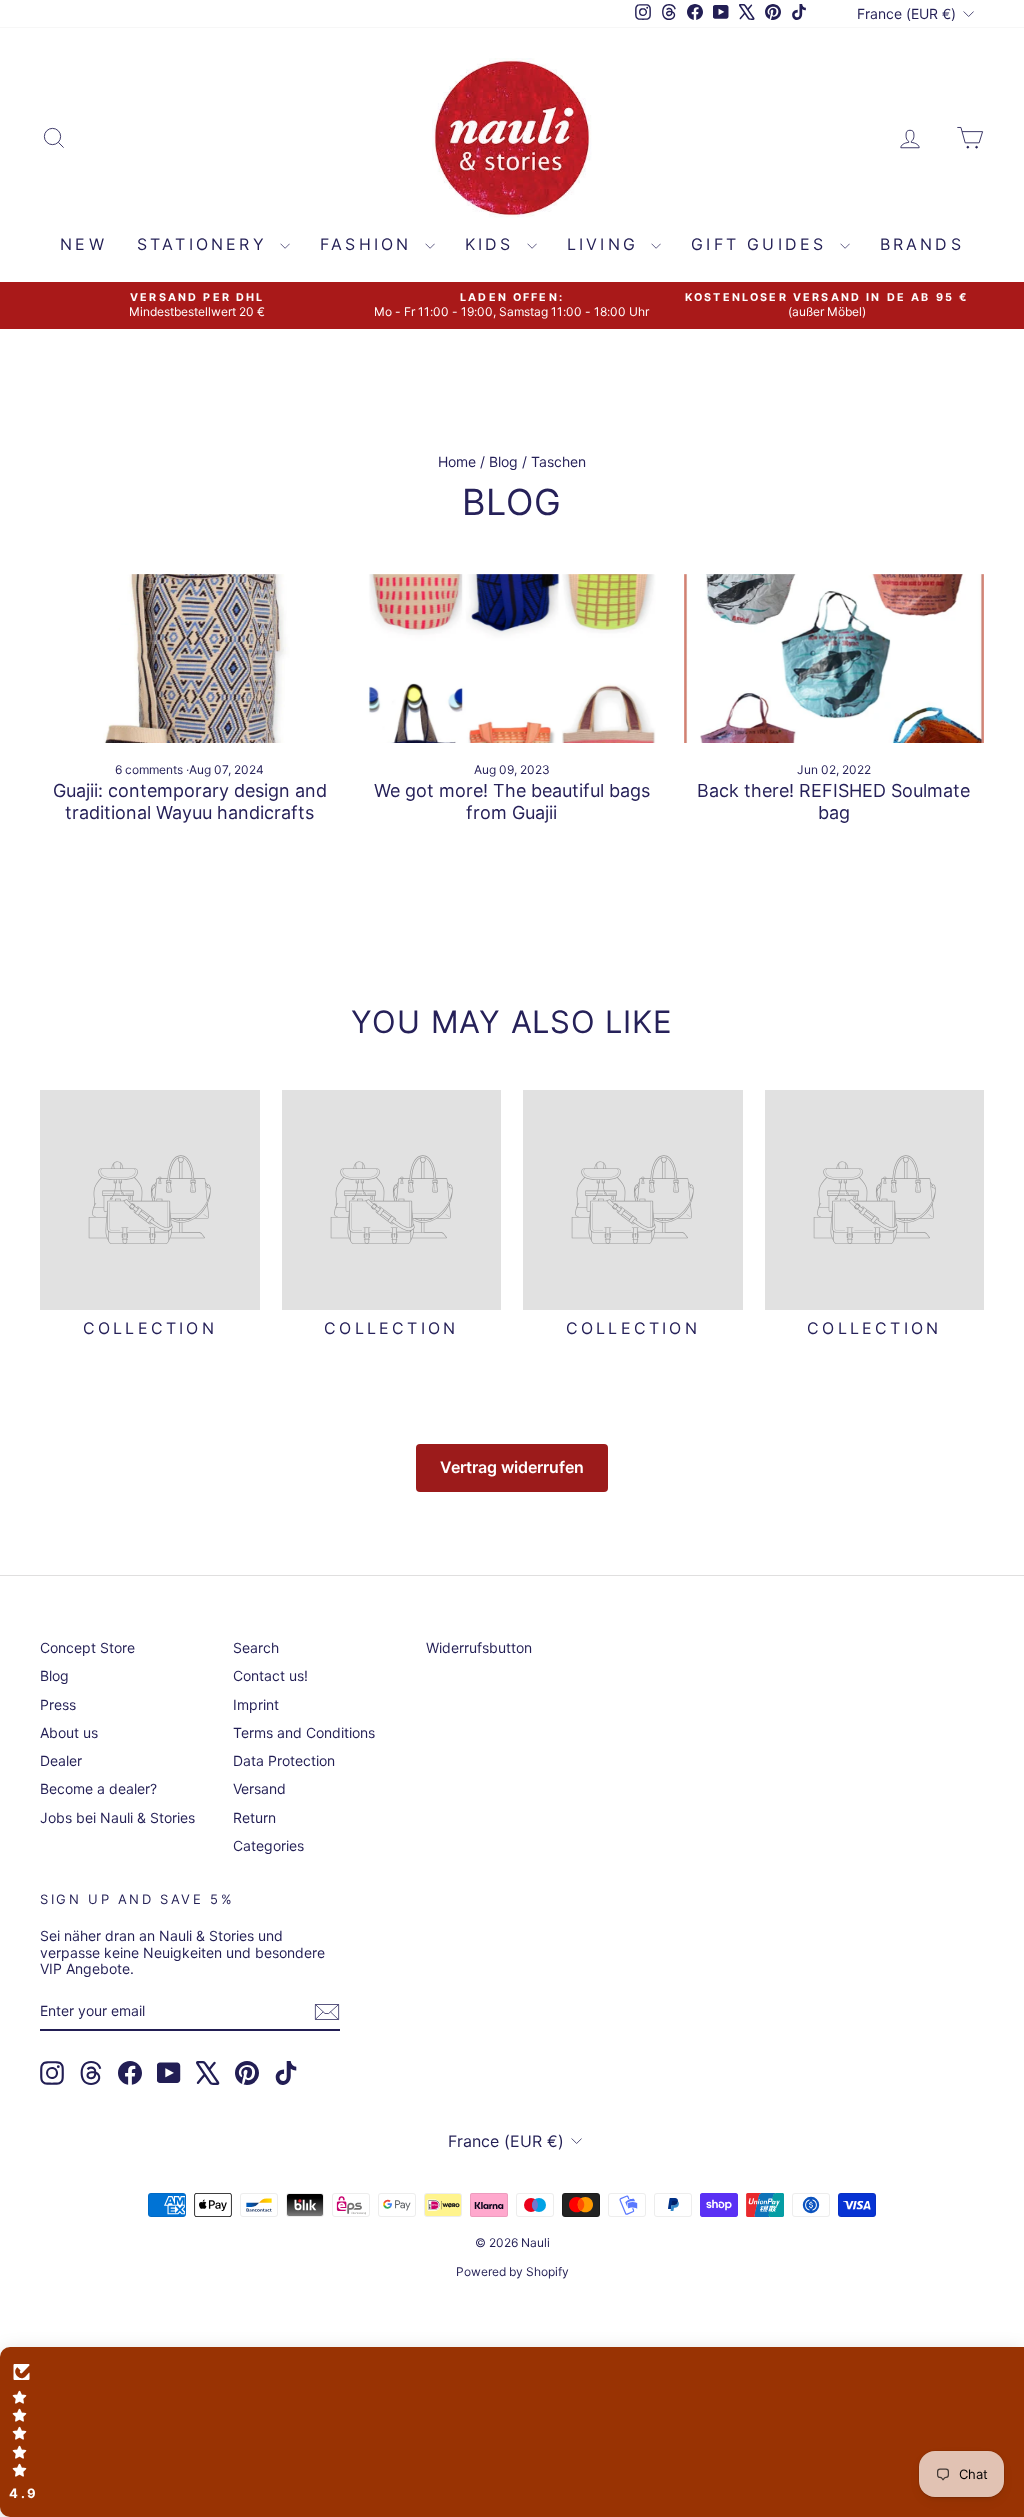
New (83, 244)
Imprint (256, 1704)
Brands (922, 244)
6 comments (150, 769)
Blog (503, 461)
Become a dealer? (98, 1788)
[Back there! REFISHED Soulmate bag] (834, 658)
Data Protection (284, 1760)
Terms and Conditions (304, 1732)
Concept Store (87, 1647)
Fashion (370, 244)
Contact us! (270, 1675)
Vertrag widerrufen (512, 1467)
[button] (512, 2432)
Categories (268, 1845)
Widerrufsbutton (479, 1647)
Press (58, 1704)
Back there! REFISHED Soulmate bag (833, 801)
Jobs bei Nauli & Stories (117, 1817)
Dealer (61, 1760)
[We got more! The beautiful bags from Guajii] (512, 658)
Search (256, 1647)
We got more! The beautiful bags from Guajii (512, 801)
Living (606, 244)
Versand (259, 1788)
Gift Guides (762, 244)
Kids (493, 244)
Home (457, 461)
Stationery (206, 244)
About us (69, 1732)
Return (254, 1817)
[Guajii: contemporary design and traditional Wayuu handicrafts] (190, 658)
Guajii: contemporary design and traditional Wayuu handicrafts (190, 801)
